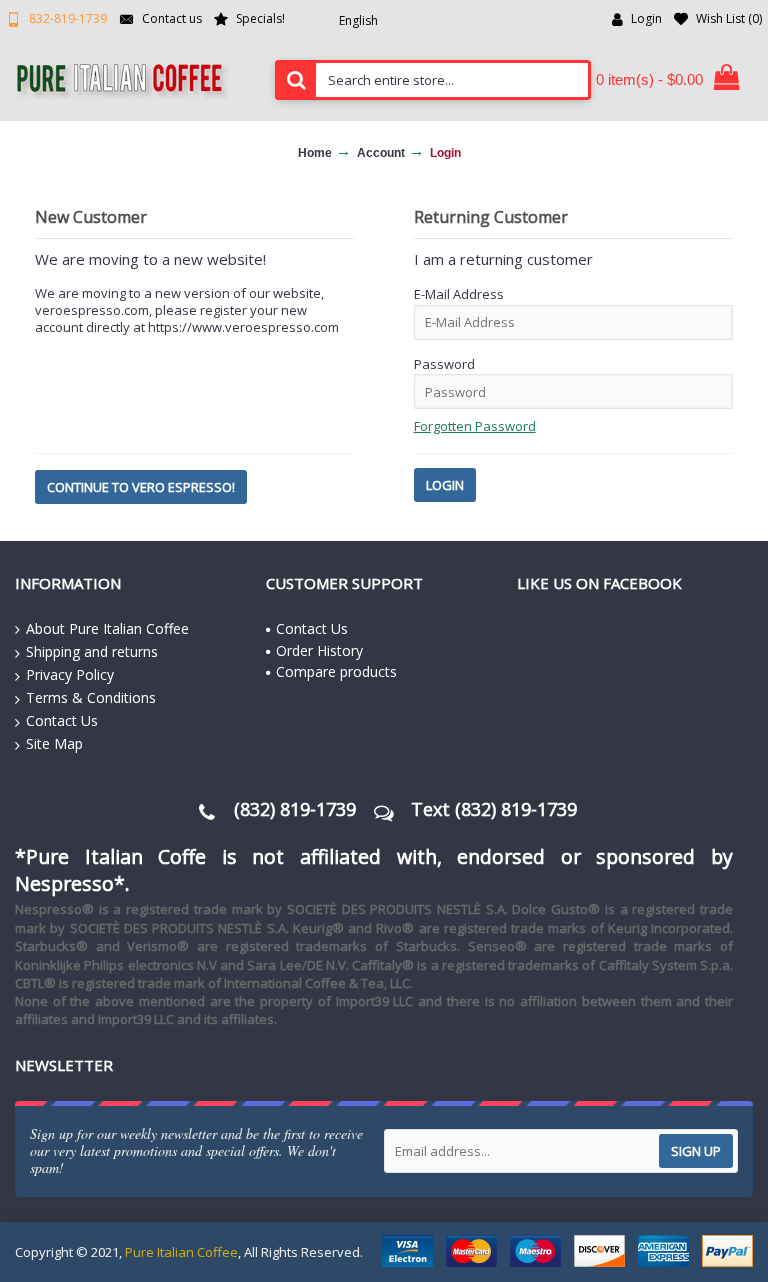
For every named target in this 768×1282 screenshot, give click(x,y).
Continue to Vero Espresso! (141, 487)
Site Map (54, 743)
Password (444, 364)
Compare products (336, 671)
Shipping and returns (92, 651)
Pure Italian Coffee (181, 1252)
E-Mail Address (459, 294)
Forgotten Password (475, 426)
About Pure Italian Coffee (107, 628)
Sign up (696, 1151)
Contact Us (62, 720)
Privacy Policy (70, 674)
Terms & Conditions (91, 697)
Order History (319, 650)
